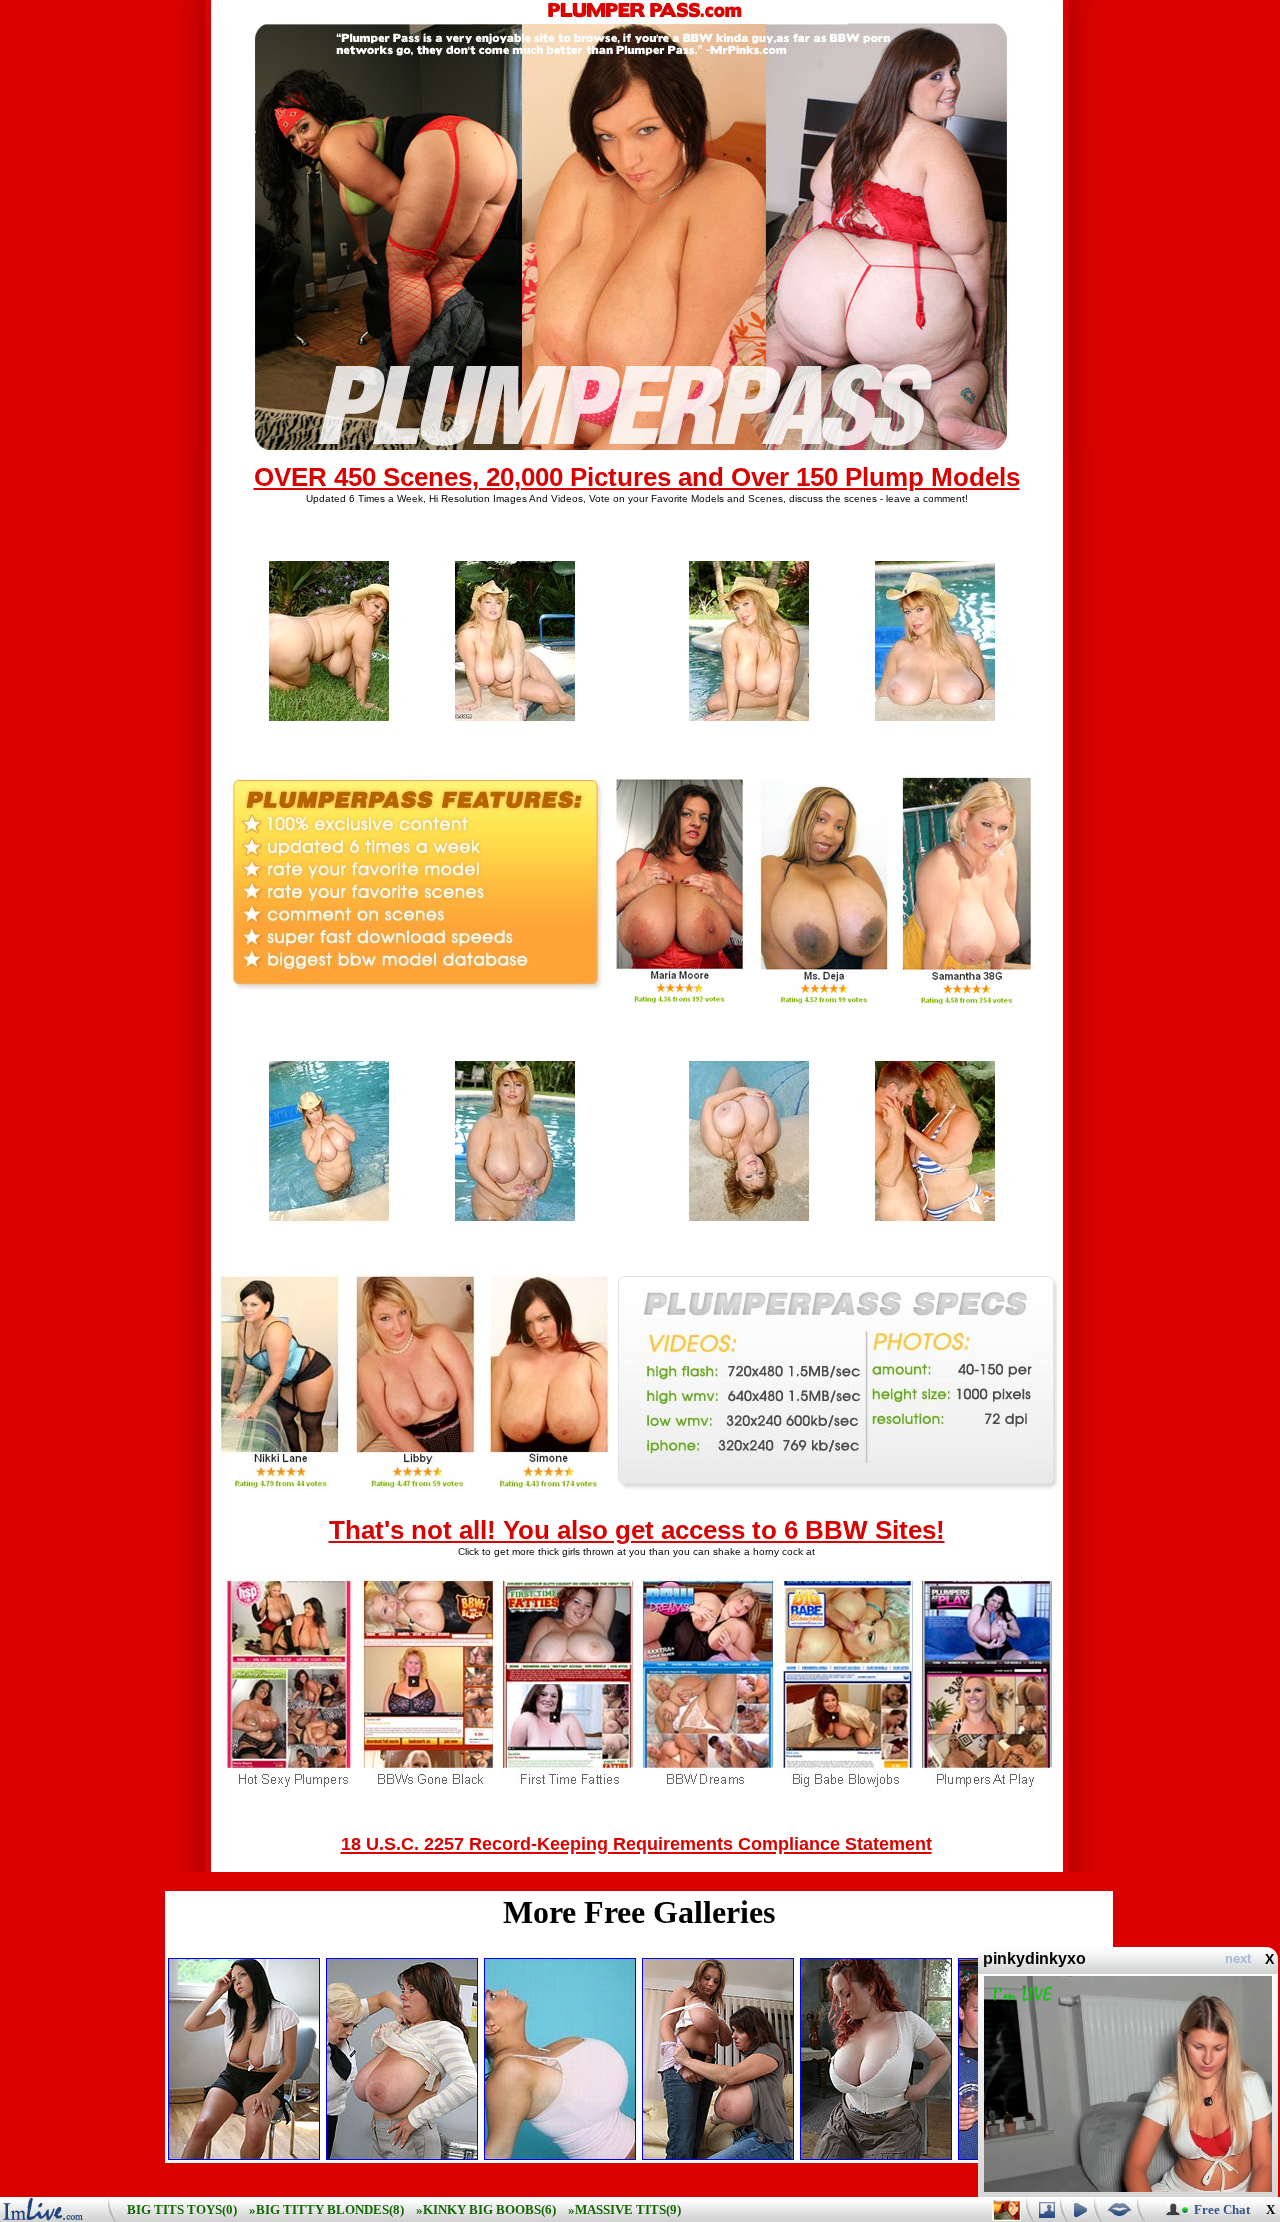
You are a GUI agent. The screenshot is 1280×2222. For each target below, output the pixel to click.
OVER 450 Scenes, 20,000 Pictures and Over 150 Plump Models (637, 477)
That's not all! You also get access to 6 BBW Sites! (637, 1530)
